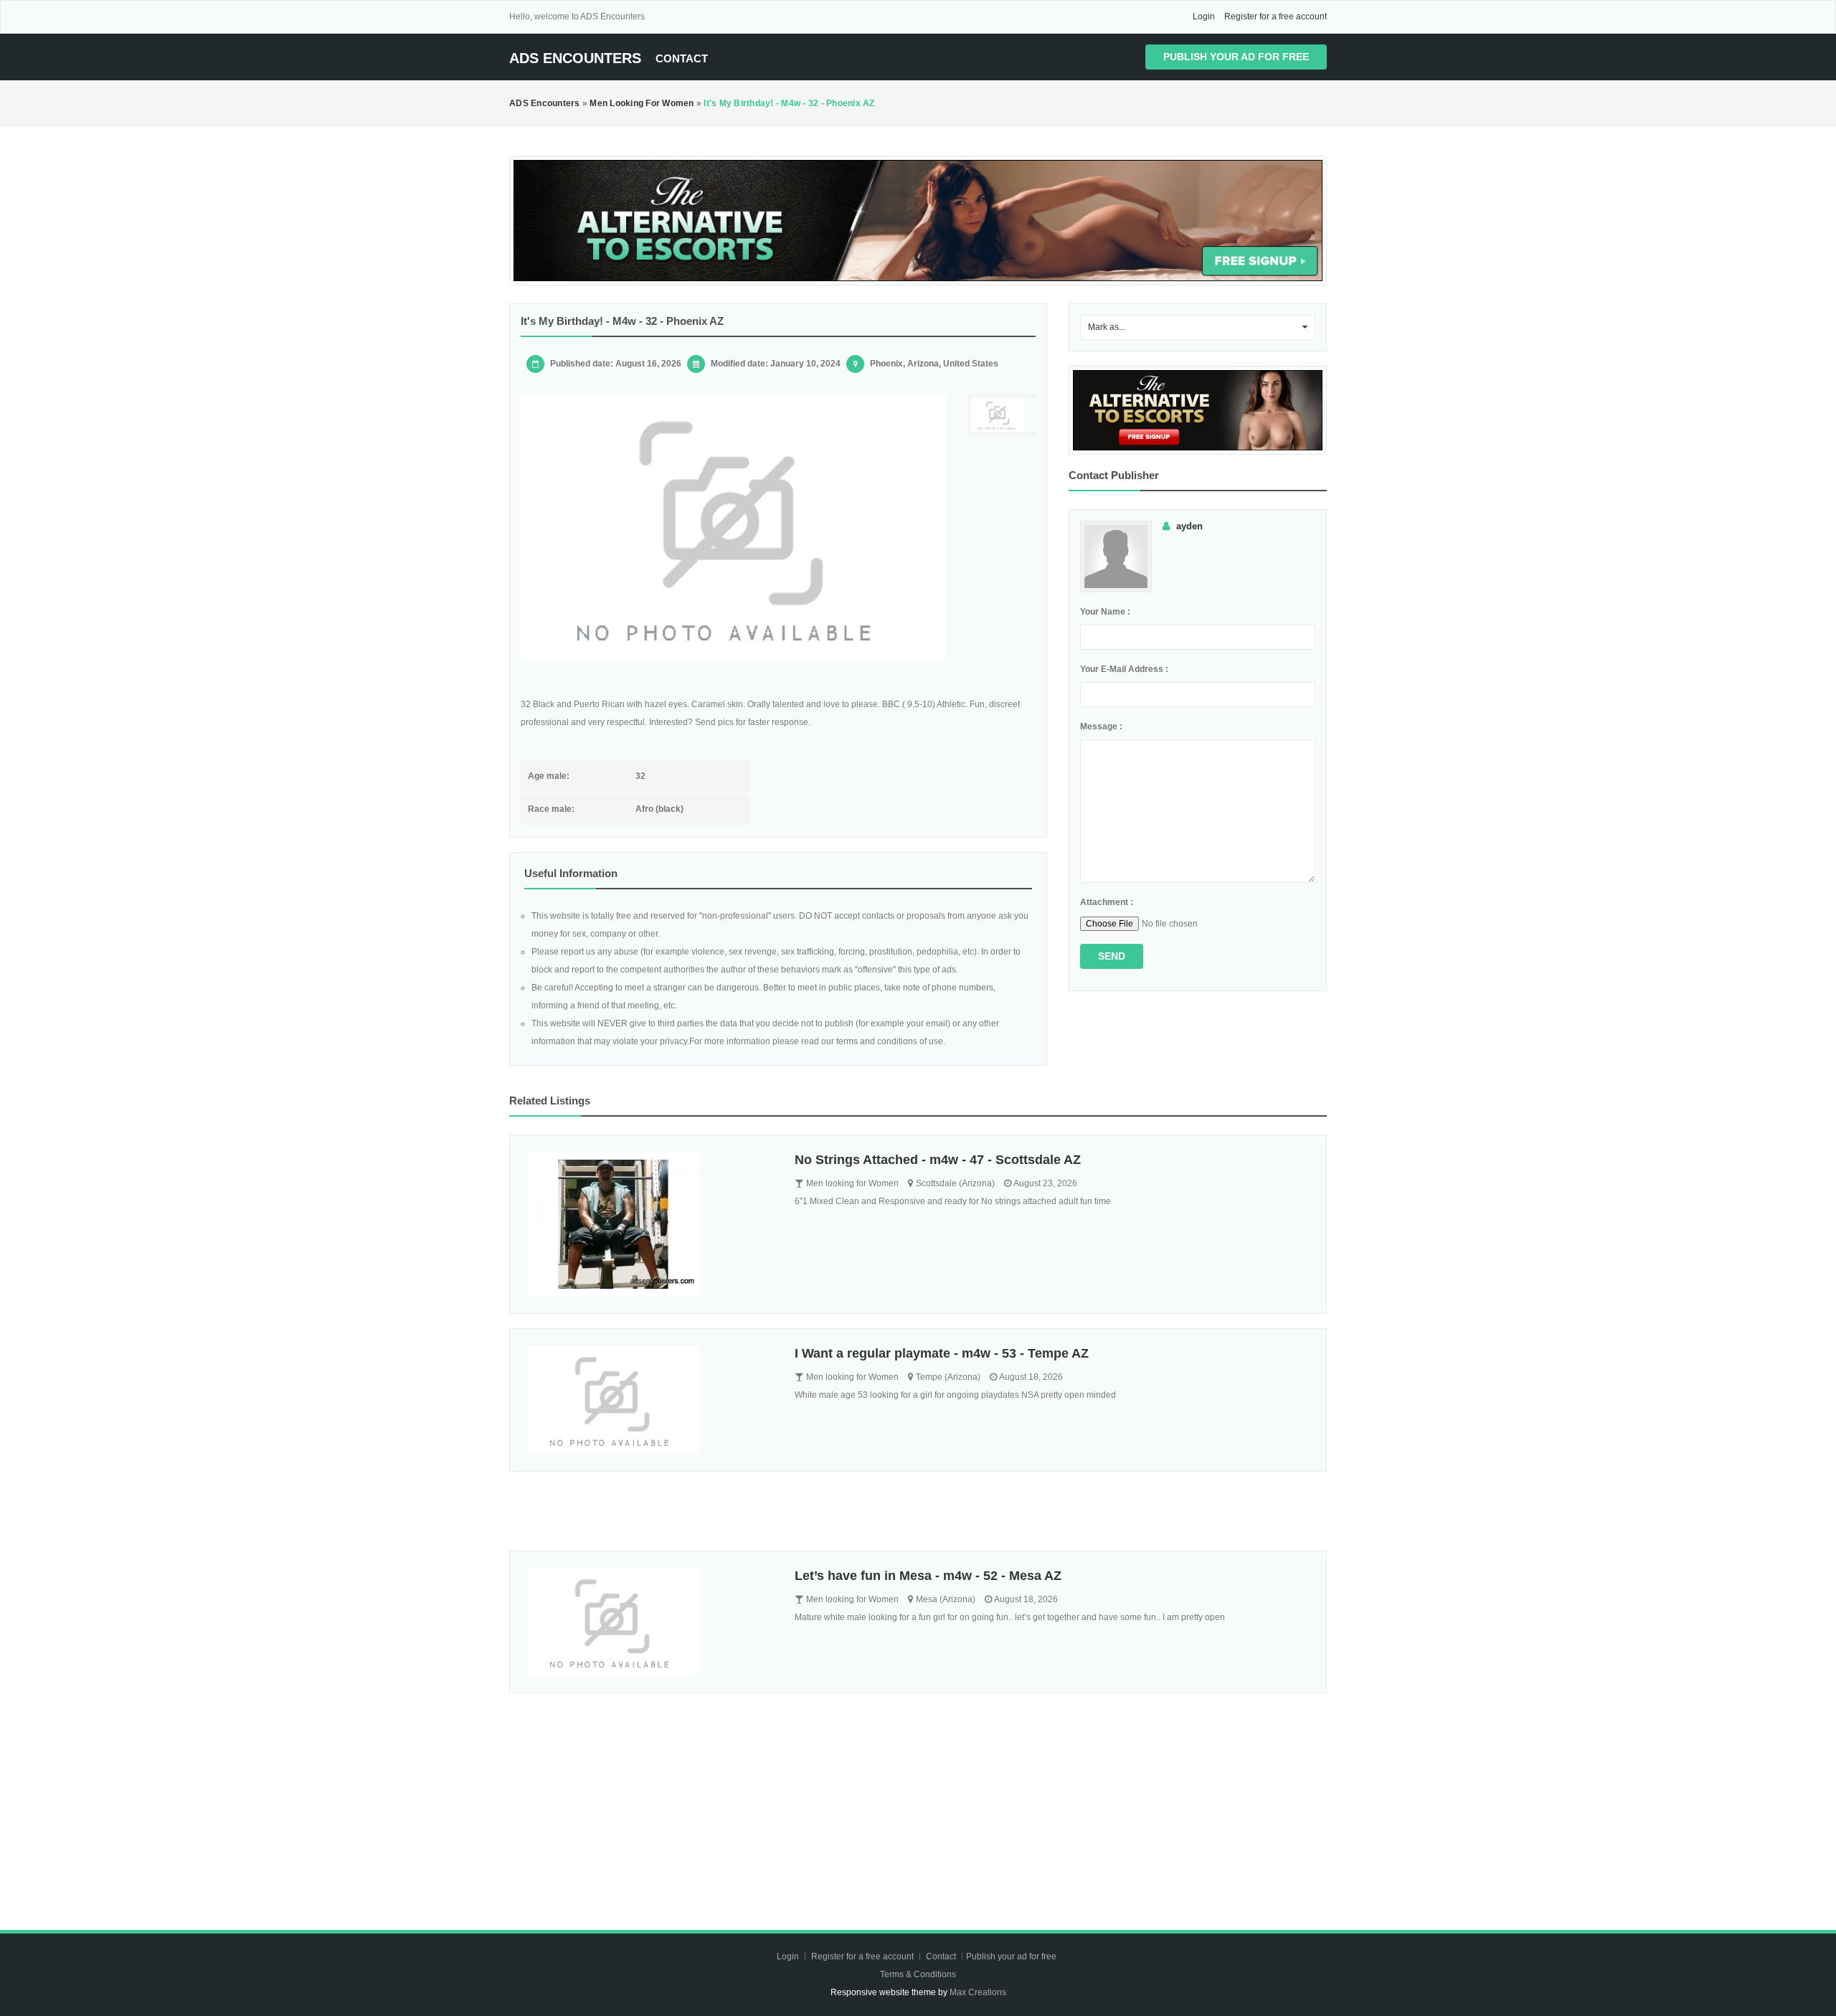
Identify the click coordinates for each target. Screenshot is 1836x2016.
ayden (1189, 526)
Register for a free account (1276, 16)
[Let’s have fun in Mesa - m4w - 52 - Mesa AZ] (650, 1622)
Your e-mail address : (1124, 669)
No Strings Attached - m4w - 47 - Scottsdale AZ (938, 1160)
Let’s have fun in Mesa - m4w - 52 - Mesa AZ (928, 1576)
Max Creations (978, 1992)
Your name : (1105, 612)
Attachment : (1107, 902)
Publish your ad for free (1236, 57)
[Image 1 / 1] (733, 527)
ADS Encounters (575, 58)
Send (1112, 956)
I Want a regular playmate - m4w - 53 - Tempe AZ (942, 1353)
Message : (1101, 727)
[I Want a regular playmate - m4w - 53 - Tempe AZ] (650, 1400)
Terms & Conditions (918, 1974)
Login (1204, 16)
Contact (682, 58)
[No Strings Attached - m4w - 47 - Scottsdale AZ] (650, 1224)
